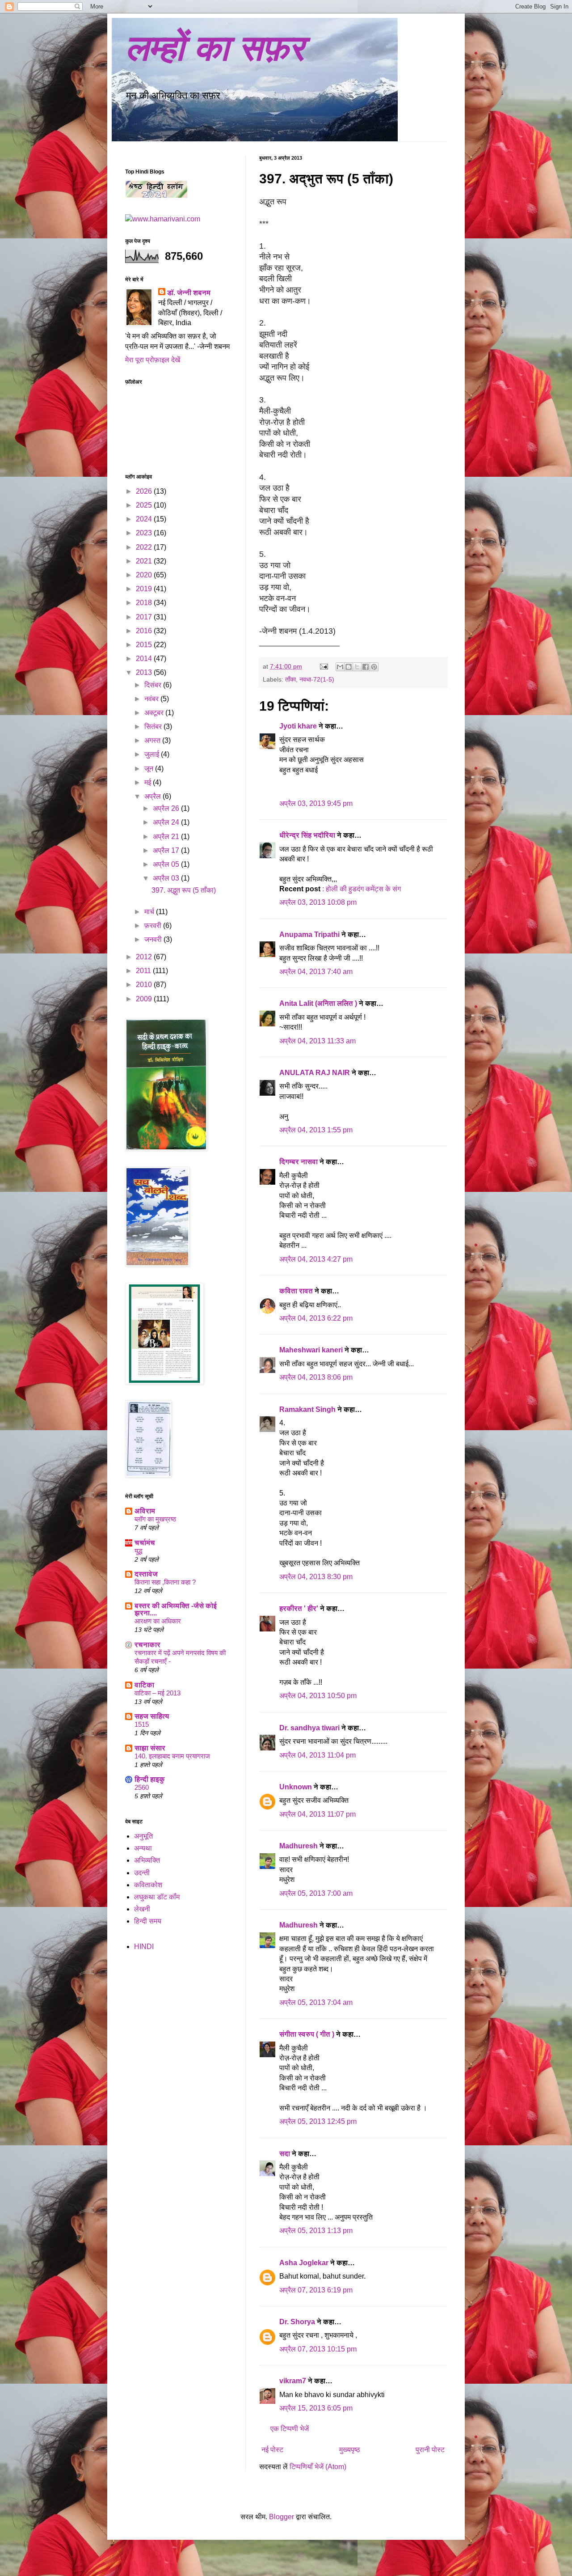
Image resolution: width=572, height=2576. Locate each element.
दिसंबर (154, 685)
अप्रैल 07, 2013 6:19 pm (316, 2290)
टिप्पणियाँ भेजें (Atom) (318, 2467)
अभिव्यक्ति (147, 1860)
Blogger (282, 2517)
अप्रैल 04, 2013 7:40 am (316, 972)
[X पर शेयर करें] (357, 667)
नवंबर (152, 699)
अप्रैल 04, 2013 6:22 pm (316, 1318)
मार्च (150, 912)
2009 (145, 999)
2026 (145, 491)
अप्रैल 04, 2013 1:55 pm (316, 1130)
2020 (145, 575)
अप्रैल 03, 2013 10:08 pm (318, 902)
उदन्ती (142, 1873)
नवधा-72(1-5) (317, 679)
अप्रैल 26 (167, 808)
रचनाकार (147, 1645)
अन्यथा (143, 1848)
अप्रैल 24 (167, 822)
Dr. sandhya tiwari (309, 1728)
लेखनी (142, 1909)
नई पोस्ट (272, 2450)
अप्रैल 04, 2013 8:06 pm (316, 1377)
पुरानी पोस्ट (430, 2450)
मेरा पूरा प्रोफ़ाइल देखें (153, 360)
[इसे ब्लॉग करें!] (349, 667)
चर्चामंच (145, 1543)
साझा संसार (150, 1748)
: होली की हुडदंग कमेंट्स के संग (362, 889)
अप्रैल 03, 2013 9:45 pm (316, 803)
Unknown (296, 1787)
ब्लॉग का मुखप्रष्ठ (155, 1519)
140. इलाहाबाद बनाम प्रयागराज (172, 1756)
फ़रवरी (154, 926)
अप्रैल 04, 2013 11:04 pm (318, 1755)
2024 (145, 519)
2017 (145, 617)
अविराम (145, 1511)
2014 (145, 659)
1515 (142, 1724)
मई (149, 782)
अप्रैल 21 (167, 837)
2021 (145, 561)
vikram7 (293, 2381)
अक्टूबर (155, 713)
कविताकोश (148, 1885)
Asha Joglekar (304, 2263)
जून (150, 769)
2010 (145, 985)
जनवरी (154, 939)
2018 (145, 603)
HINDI (144, 1947)
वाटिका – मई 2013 (158, 1693)
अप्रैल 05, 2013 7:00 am (316, 1893)
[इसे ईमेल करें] (340, 667)
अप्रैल (154, 796)
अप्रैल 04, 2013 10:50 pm (318, 1696)
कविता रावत (297, 1291)
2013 (145, 672)
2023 (145, 533)
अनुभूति (143, 1836)
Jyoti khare (298, 726)
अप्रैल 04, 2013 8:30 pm (316, 1577)
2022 (145, 547)
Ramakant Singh (307, 1409)
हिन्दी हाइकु (150, 1779)
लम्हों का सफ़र (215, 48)
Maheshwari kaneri (311, 1350)
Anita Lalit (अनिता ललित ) (319, 1003)
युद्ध (138, 1551)
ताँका (290, 679)
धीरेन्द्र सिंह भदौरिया (308, 835)
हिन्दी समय (148, 1921)
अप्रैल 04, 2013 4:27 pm (316, 1259)
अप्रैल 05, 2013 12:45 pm (318, 2121)
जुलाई (153, 754)
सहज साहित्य (152, 1716)
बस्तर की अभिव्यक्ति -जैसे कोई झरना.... (176, 1609)
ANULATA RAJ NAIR (315, 1073)
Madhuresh (299, 1846)
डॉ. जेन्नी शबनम (189, 293)
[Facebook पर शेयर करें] (366, 667)
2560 (142, 1787)
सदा (285, 2154)
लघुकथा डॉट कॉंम (157, 1897)
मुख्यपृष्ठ (350, 2450)
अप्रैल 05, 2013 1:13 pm (316, 2231)
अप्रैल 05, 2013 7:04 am (316, 2002)
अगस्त (153, 740)
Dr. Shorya (297, 2322)
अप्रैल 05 (167, 864)
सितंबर (154, 727)
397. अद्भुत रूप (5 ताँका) (184, 890)
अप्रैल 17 (167, 850)
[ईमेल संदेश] (323, 666)
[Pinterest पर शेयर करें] (374, 667)
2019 (145, 589)
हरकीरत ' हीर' (299, 1608)
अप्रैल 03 (167, 878)
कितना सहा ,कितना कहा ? (165, 1582)
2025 (145, 505)
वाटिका (144, 1685)
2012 (145, 957)
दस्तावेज (146, 1574)
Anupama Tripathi (309, 934)
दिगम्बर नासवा (299, 1162)
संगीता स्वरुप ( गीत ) (307, 2034)
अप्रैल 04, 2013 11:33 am (318, 1041)
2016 (145, 631)
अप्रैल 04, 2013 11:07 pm (318, 1814)
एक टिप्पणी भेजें (290, 2429)
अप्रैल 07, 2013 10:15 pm (318, 2349)
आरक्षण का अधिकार (158, 1621)
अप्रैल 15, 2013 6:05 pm (316, 2408)
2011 (144, 971)
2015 (145, 645)
